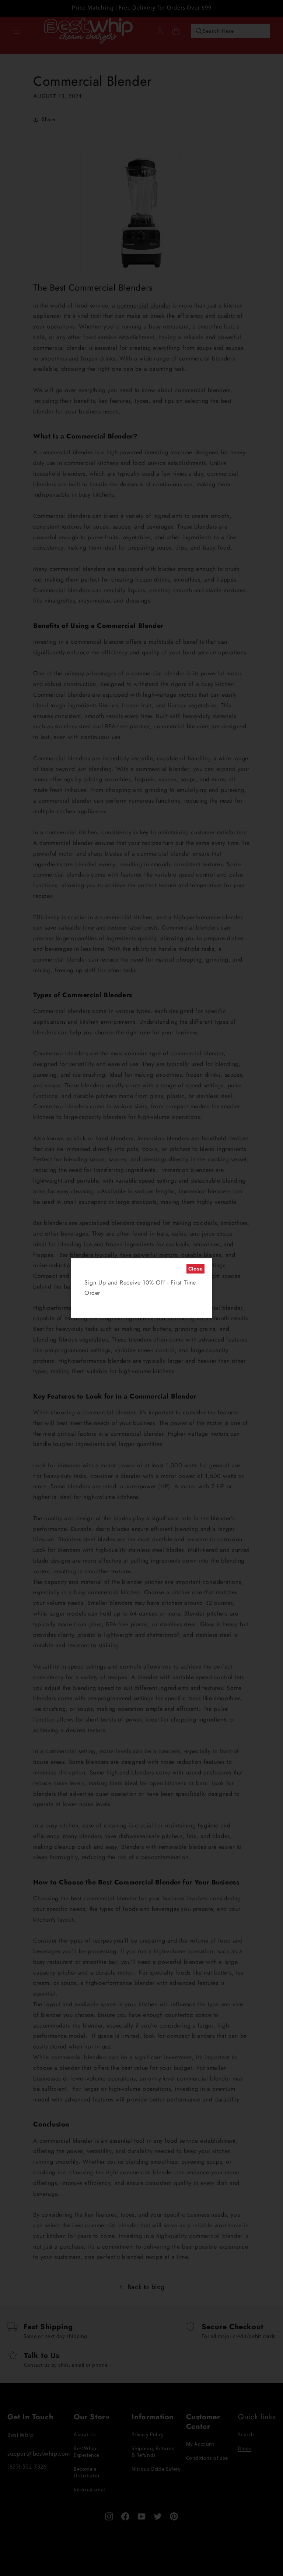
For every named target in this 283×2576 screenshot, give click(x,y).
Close (195, 1269)
